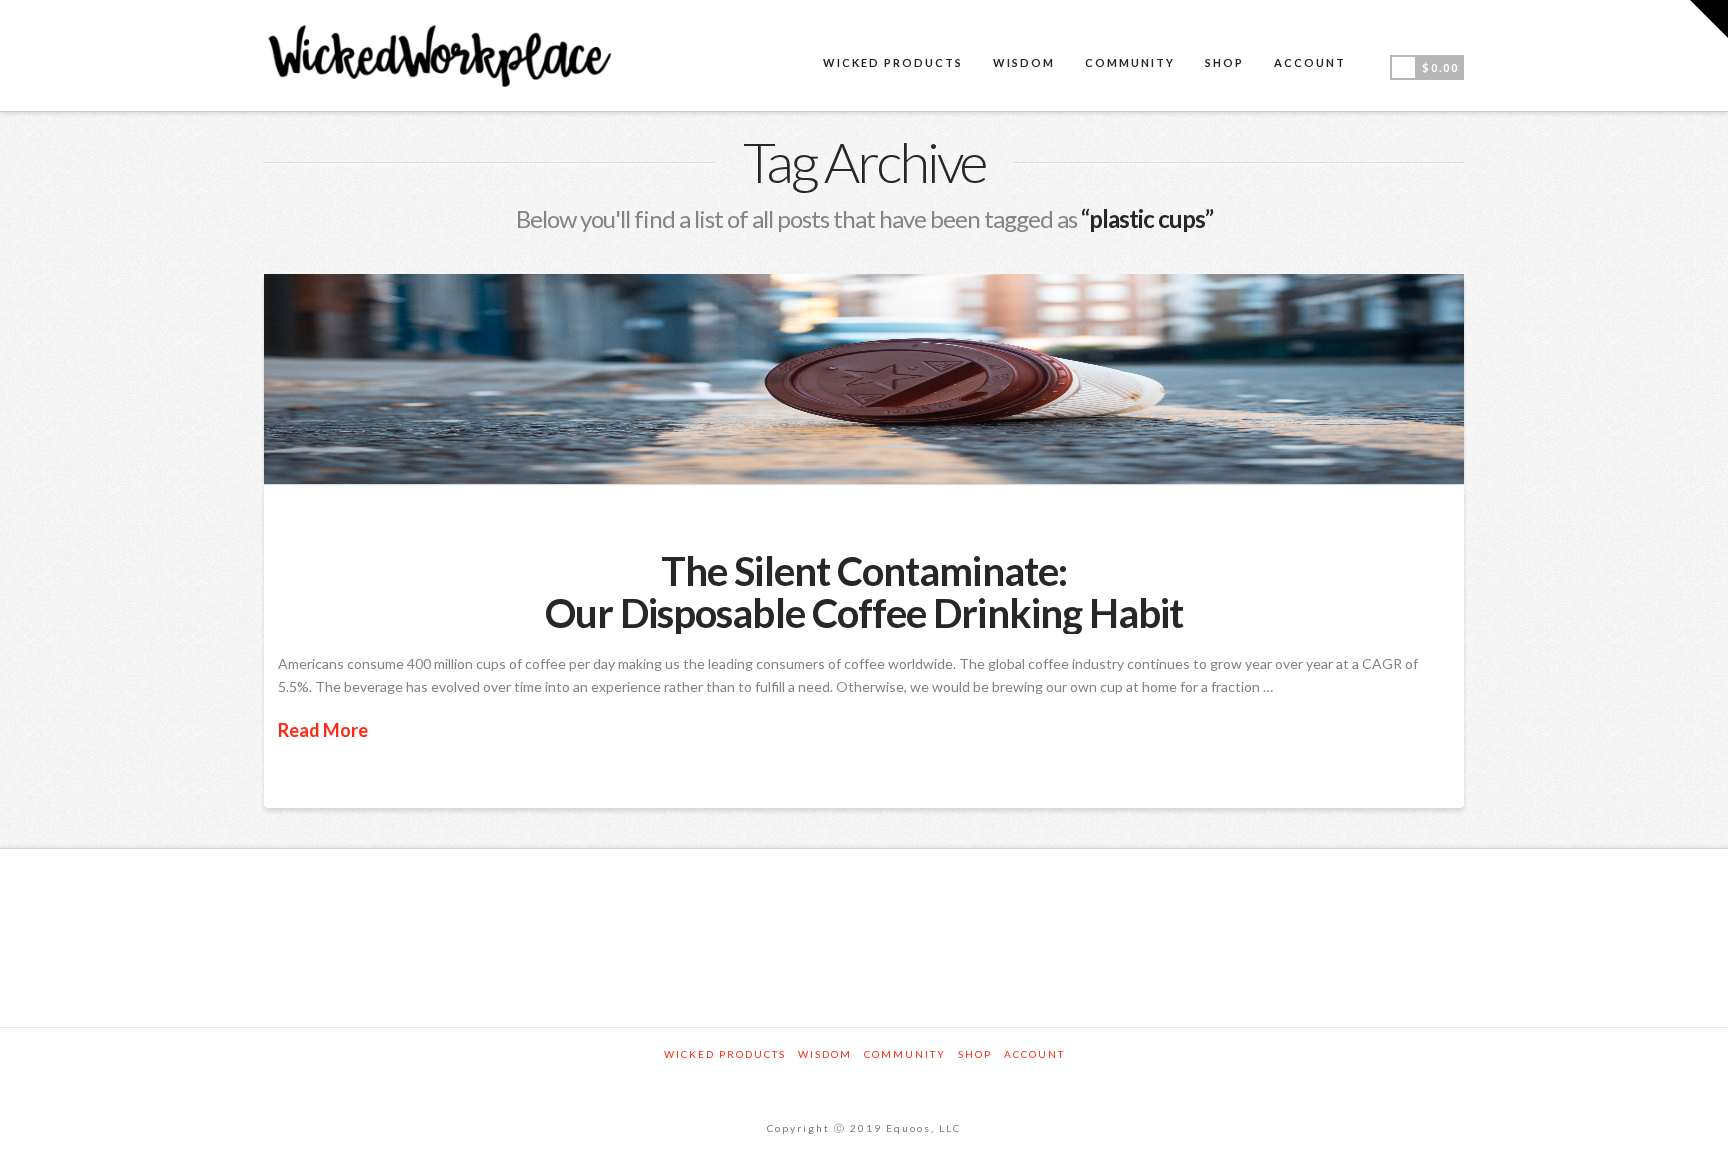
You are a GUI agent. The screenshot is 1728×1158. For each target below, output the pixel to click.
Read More (323, 730)
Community (905, 1054)
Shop (975, 1054)
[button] (1709, 19)
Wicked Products (725, 1054)
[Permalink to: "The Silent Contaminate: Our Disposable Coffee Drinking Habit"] (864, 379)
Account (1034, 1054)
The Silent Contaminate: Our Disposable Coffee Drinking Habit (864, 592)
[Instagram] (864, 1081)
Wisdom (825, 1054)
